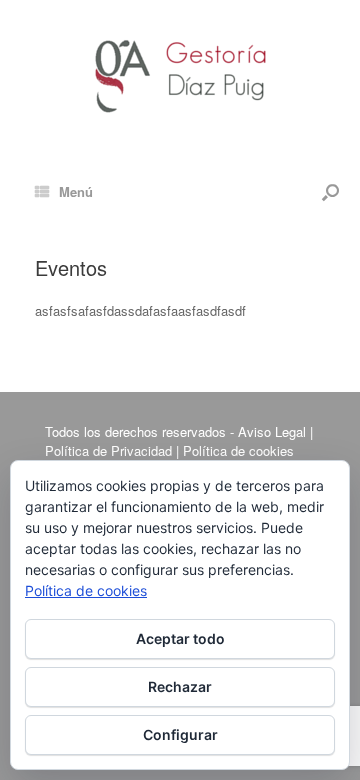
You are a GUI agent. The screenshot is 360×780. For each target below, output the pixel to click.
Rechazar (180, 686)
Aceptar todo (180, 638)
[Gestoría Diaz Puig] (180, 67)
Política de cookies (86, 590)
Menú (76, 191)
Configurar (180, 734)
